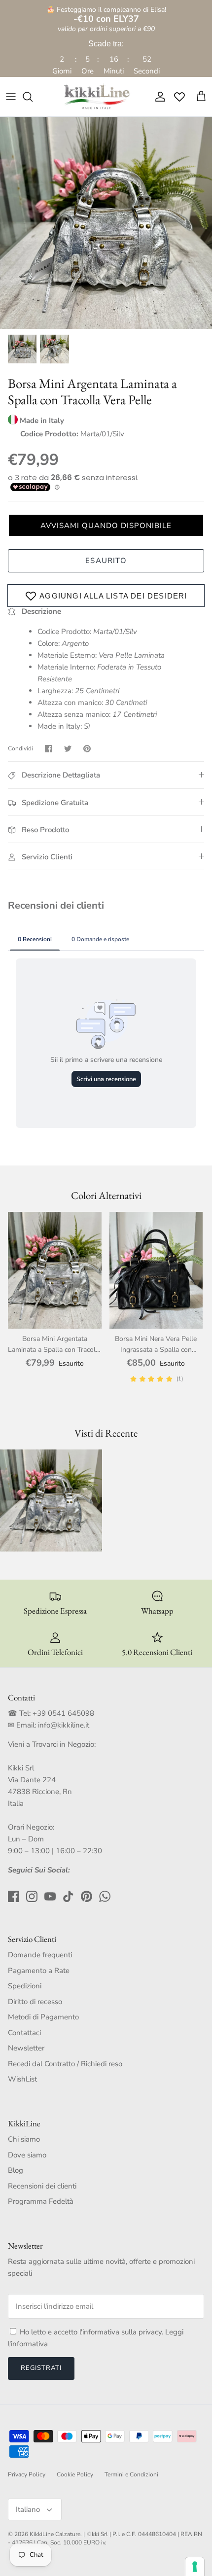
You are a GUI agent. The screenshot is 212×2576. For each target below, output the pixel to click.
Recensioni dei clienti (42, 2186)
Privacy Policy (27, 2474)
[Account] (158, 97)
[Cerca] (33, 97)
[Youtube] (50, 1896)
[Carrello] (201, 97)
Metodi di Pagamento (43, 2017)
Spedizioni (25, 1986)
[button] (106, 525)
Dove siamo (27, 2155)
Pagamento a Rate (39, 1971)
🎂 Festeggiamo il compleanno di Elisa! (106, 15)
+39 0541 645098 (63, 1713)
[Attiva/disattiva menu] (11, 97)
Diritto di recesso (35, 2002)
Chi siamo (24, 2139)
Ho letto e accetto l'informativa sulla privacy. (92, 2332)
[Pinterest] (87, 1896)
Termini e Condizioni (131, 2474)
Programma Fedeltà (41, 2201)
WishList (22, 2079)
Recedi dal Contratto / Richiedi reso (65, 2064)
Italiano (28, 2509)
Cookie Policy (75, 2474)
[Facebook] (14, 1896)
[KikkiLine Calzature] (96, 97)
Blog (16, 2170)
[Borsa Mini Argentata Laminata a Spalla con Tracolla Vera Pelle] (55, 1270)
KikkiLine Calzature (55, 2534)
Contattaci (24, 2033)
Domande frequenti (40, 1955)
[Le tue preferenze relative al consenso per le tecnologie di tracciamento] (195, 2567)
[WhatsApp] (105, 1896)
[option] (106, 223)
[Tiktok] (68, 1896)
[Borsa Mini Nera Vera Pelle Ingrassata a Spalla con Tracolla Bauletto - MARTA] (156, 1270)
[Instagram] (32, 1896)
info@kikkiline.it (64, 1725)
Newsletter (26, 2048)
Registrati (41, 2368)
